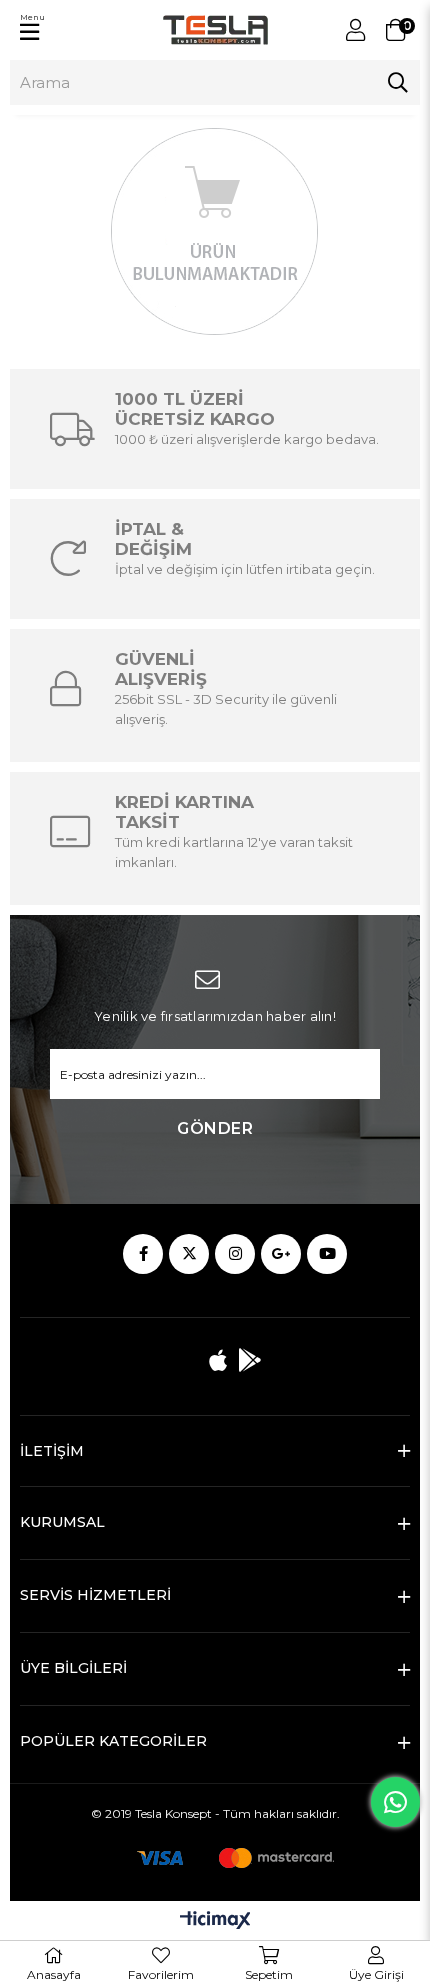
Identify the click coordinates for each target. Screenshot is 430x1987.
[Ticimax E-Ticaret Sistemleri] (215, 1921)
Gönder (215, 1128)
